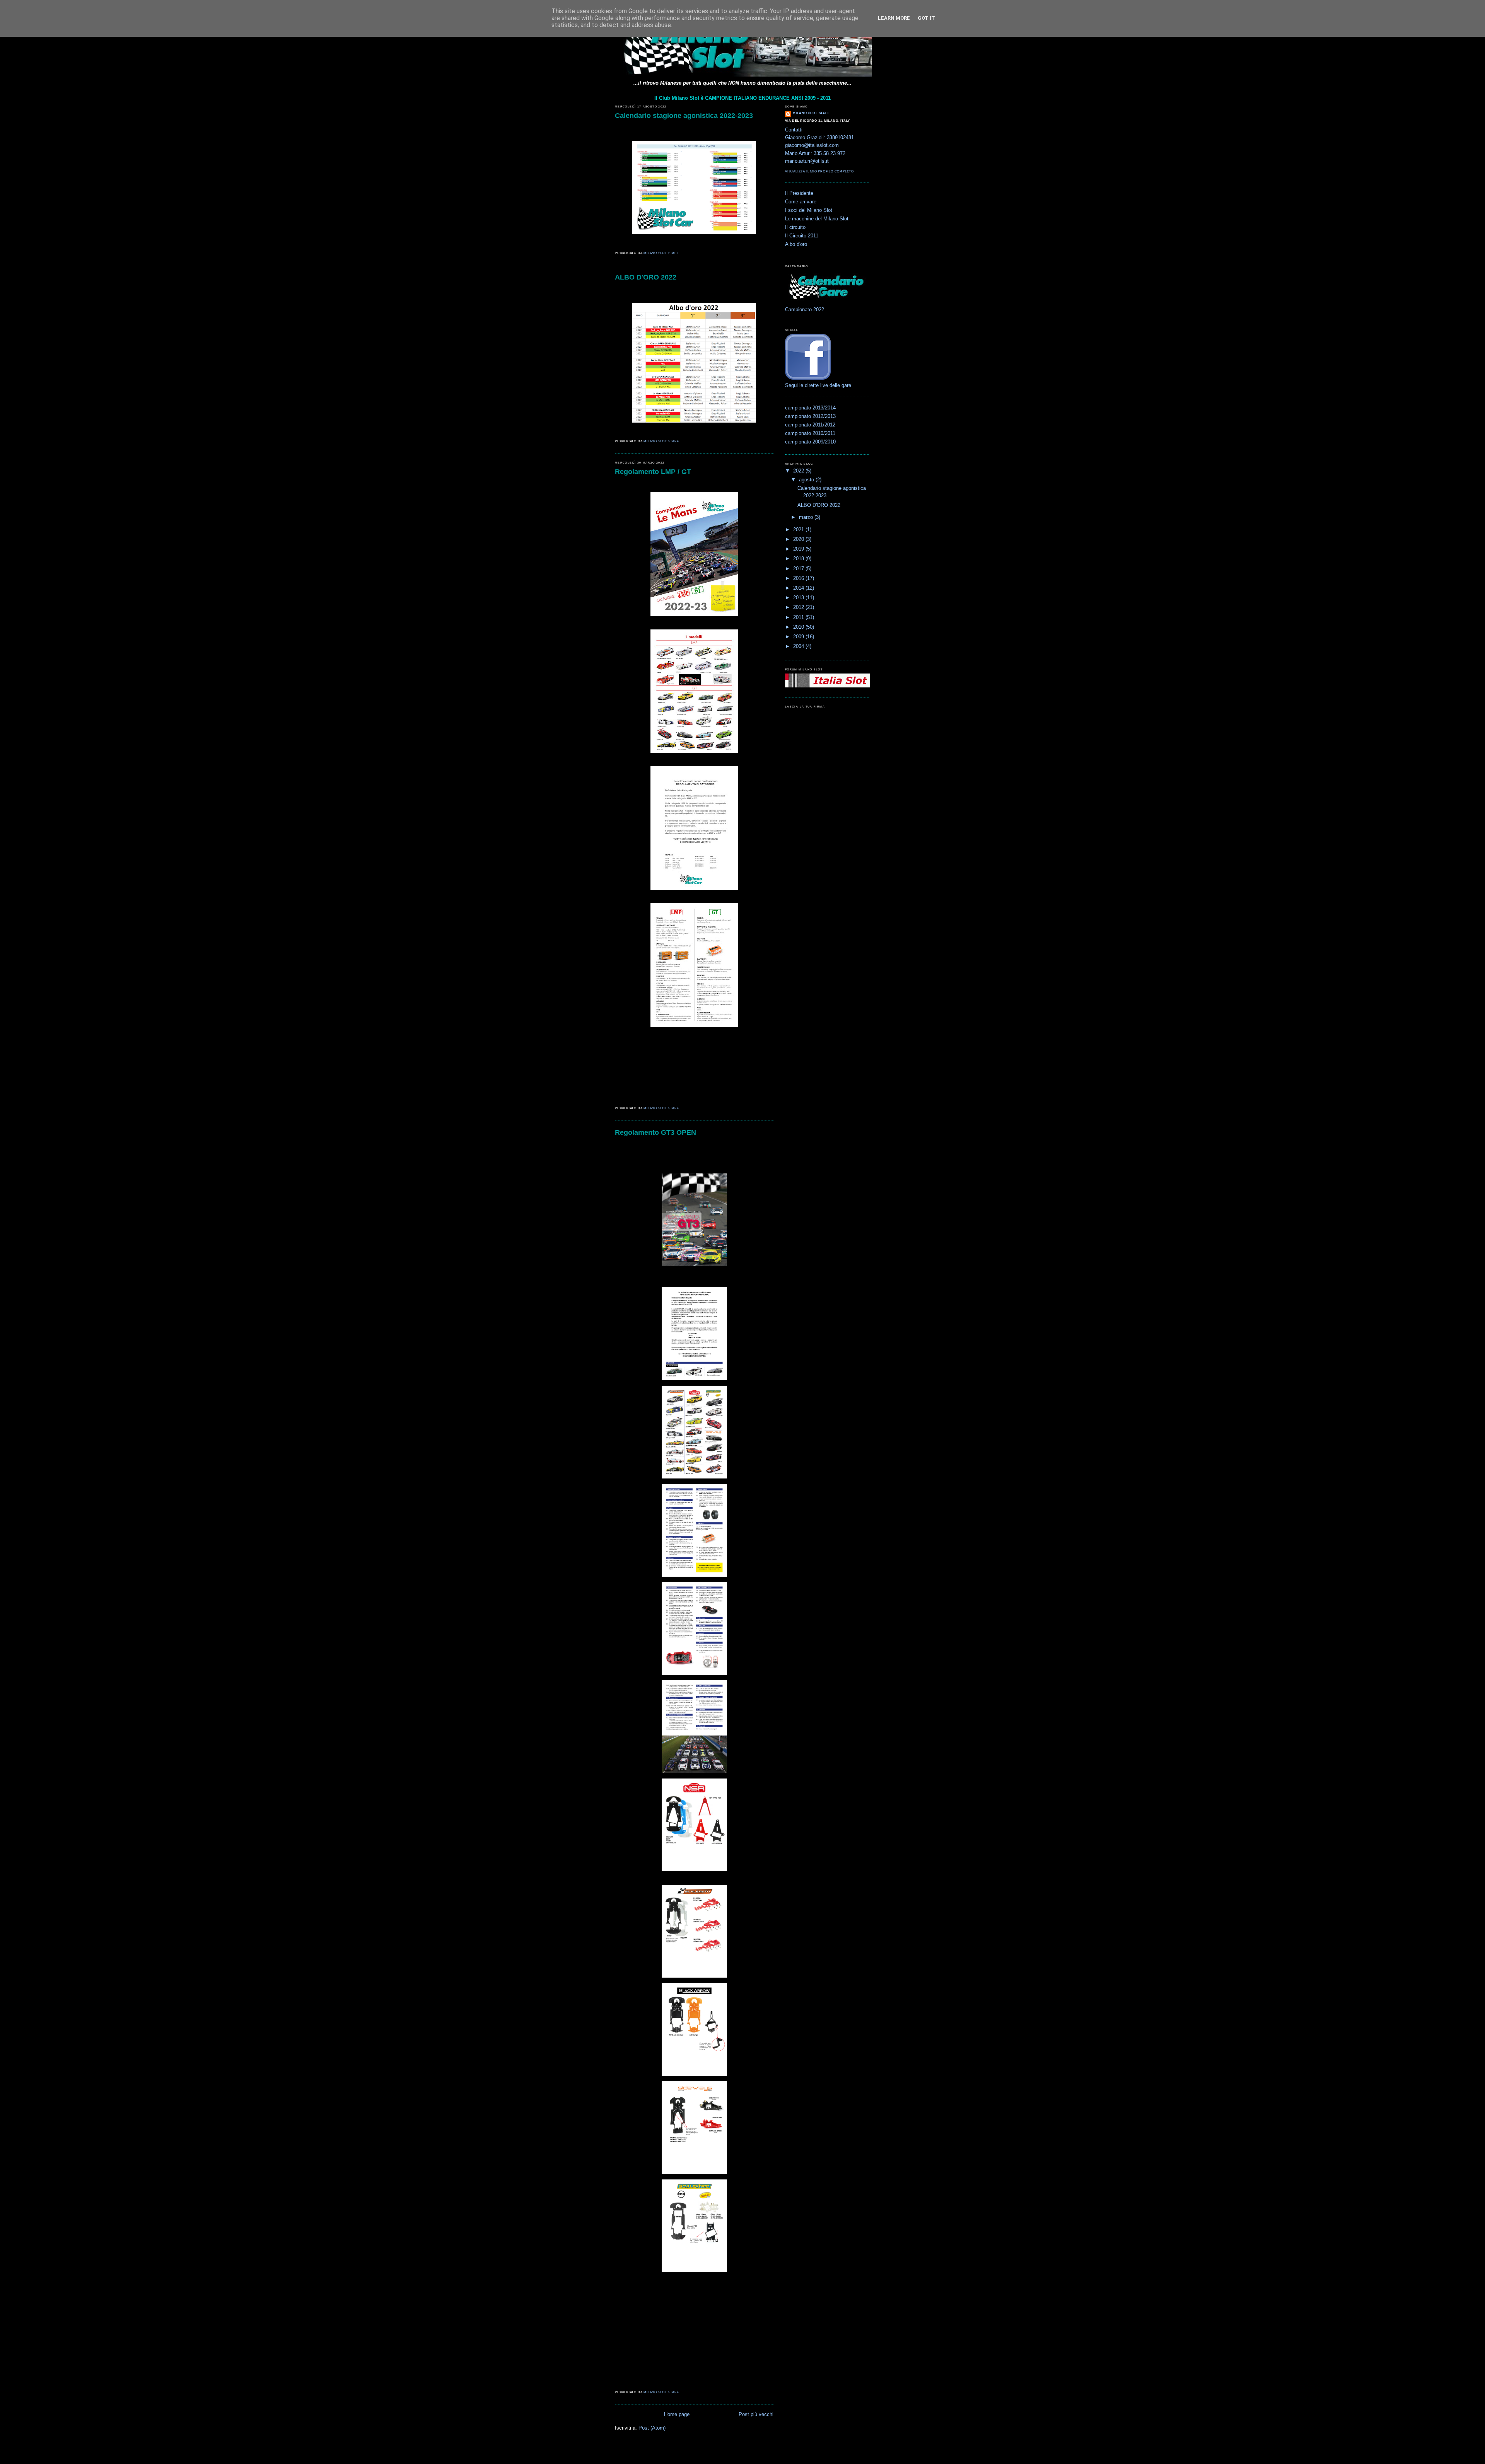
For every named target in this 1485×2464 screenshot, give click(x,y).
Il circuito (795, 227)
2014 (799, 588)
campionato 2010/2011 (810, 433)
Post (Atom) (652, 2428)
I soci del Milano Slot (809, 210)
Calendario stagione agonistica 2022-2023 (684, 116)
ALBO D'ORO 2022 (646, 277)
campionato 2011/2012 (810, 425)
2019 (799, 549)
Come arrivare (801, 202)
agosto (807, 480)
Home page (677, 2415)
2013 (799, 598)
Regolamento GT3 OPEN (655, 1132)
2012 (799, 607)
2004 (799, 646)
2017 (799, 569)
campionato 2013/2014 (810, 408)
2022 (799, 471)
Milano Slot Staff (811, 113)
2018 (799, 559)
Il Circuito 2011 (802, 236)
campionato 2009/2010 (810, 442)
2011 (799, 617)
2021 (799, 530)
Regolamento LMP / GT (653, 472)
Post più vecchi (756, 2415)
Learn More (894, 18)
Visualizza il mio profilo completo (819, 171)
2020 (799, 539)
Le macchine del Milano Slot (817, 219)
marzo (807, 517)
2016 (799, 578)
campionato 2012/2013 (810, 416)
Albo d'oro (796, 244)
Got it (926, 18)
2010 (799, 627)
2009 (799, 637)
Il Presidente (799, 193)
